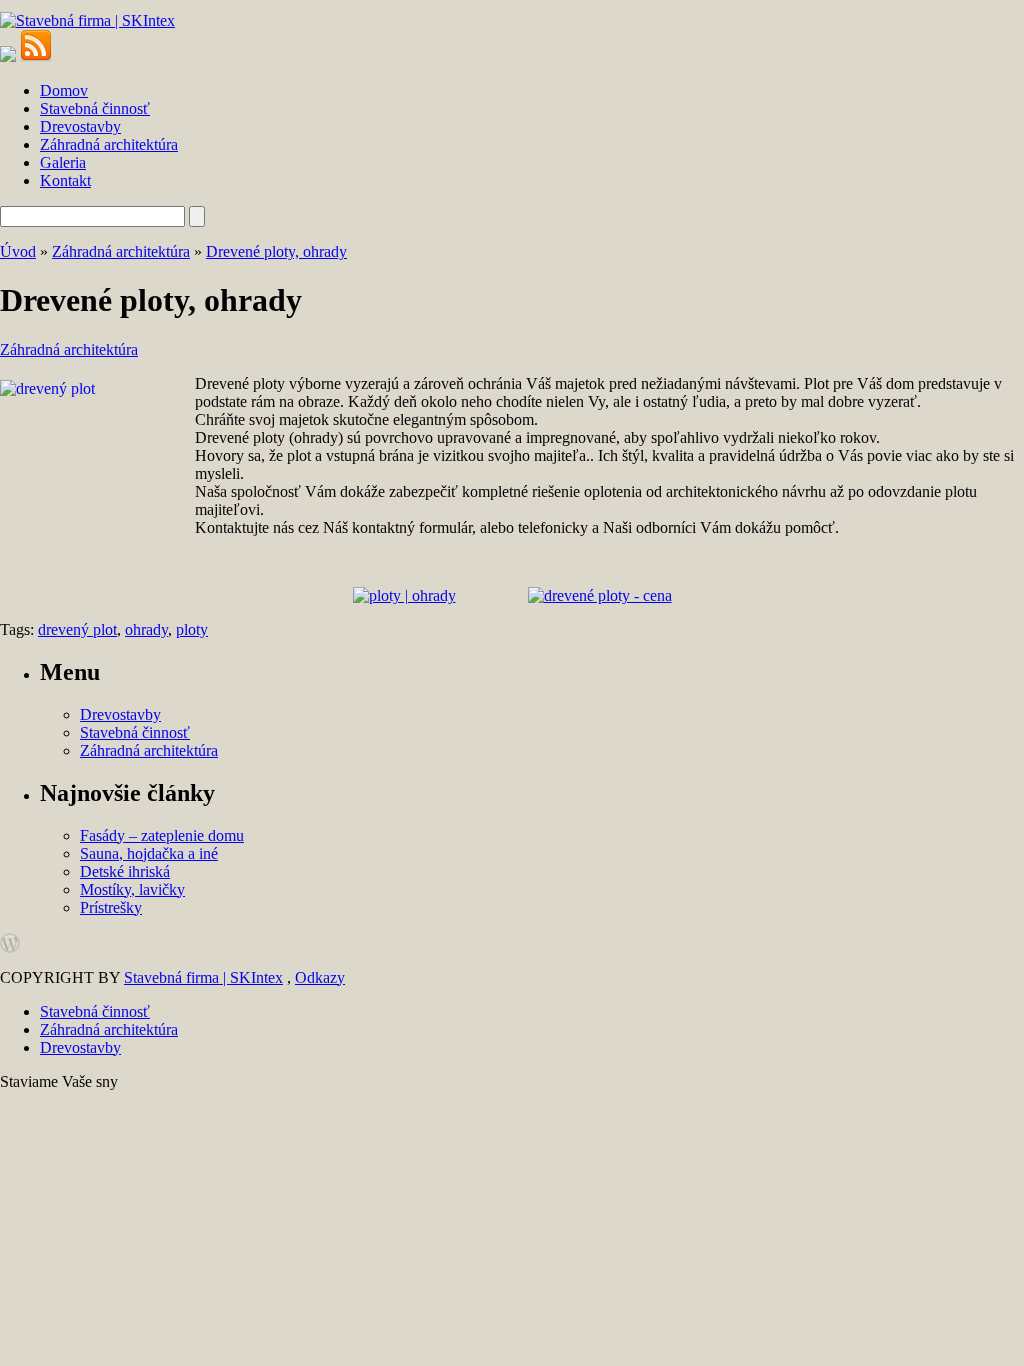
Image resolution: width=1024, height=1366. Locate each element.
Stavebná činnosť (95, 108)
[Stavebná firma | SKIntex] (87, 20)
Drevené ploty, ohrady (276, 251)
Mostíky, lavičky (132, 889)
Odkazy (320, 977)
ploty (192, 629)
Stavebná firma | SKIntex (203, 977)
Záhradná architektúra (109, 144)
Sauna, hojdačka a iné (149, 853)
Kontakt (65, 180)
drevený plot (77, 629)
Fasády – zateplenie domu (162, 835)
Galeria (63, 162)
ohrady (146, 629)
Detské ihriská (125, 871)
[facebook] (8, 56)
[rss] (36, 56)
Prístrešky (111, 907)
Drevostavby (80, 126)
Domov (64, 90)
